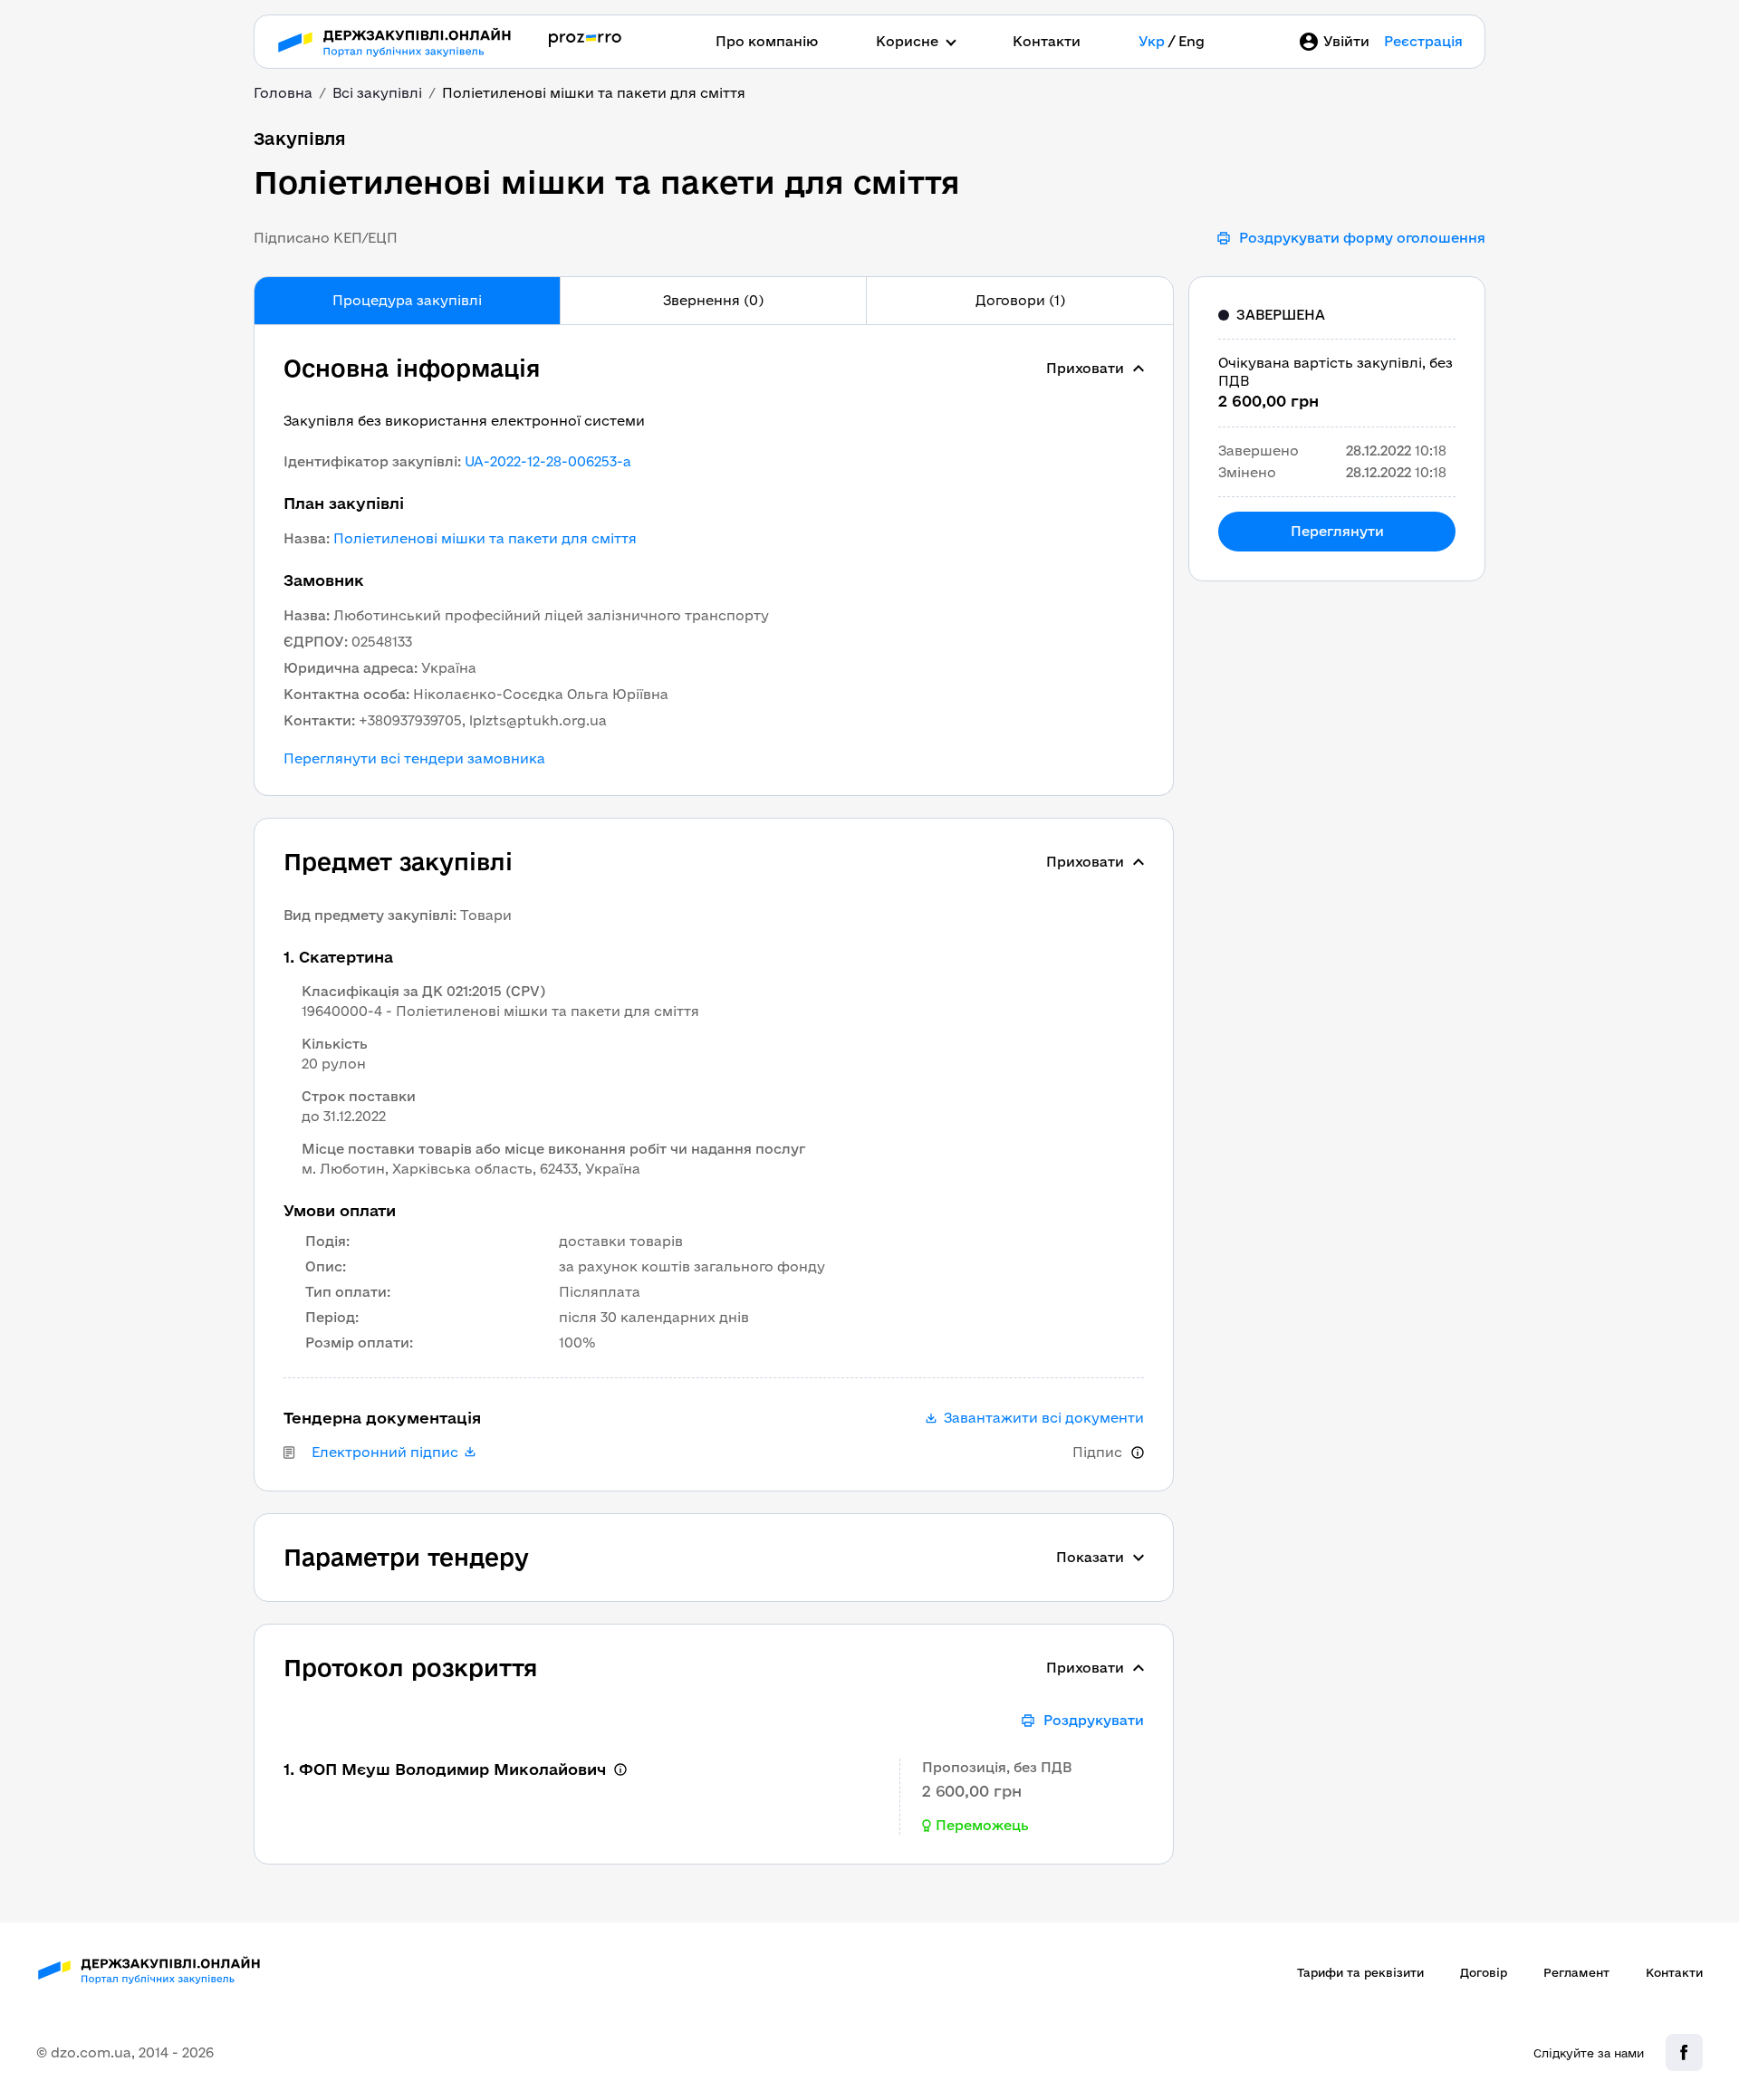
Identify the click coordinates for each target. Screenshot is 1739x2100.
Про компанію (767, 41)
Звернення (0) (713, 300)
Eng (1191, 41)
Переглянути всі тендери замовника (414, 759)
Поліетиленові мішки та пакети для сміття (485, 538)
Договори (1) (1020, 300)
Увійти (1346, 41)
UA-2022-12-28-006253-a (548, 461)
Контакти (1047, 41)
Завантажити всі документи (1044, 1418)
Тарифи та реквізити (1360, 1972)
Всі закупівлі (377, 93)
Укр (1152, 41)
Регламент (1576, 1972)
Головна (283, 93)
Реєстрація (1423, 41)
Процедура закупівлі (407, 300)
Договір (1484, 1972)
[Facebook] (1684, 2052)
